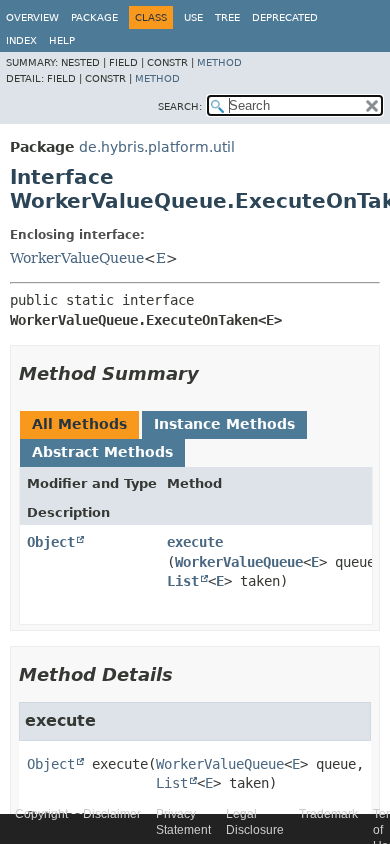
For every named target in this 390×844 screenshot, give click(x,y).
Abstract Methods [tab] (102, 452)
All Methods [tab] (79, 424)
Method (219, 62)
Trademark (328, 814)
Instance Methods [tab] (224, 424)
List (183, 581)
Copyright (41, 814)
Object (51, 542)
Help (62, 40)
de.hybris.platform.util (157, 147)
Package (94, 17)
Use (193, 17)
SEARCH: (180, 106)
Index (21, 40)
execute (195, 542)
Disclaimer (112, 814)
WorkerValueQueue (77, 258)
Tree (227, 17)
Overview (32, 17)
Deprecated (285, 17)
